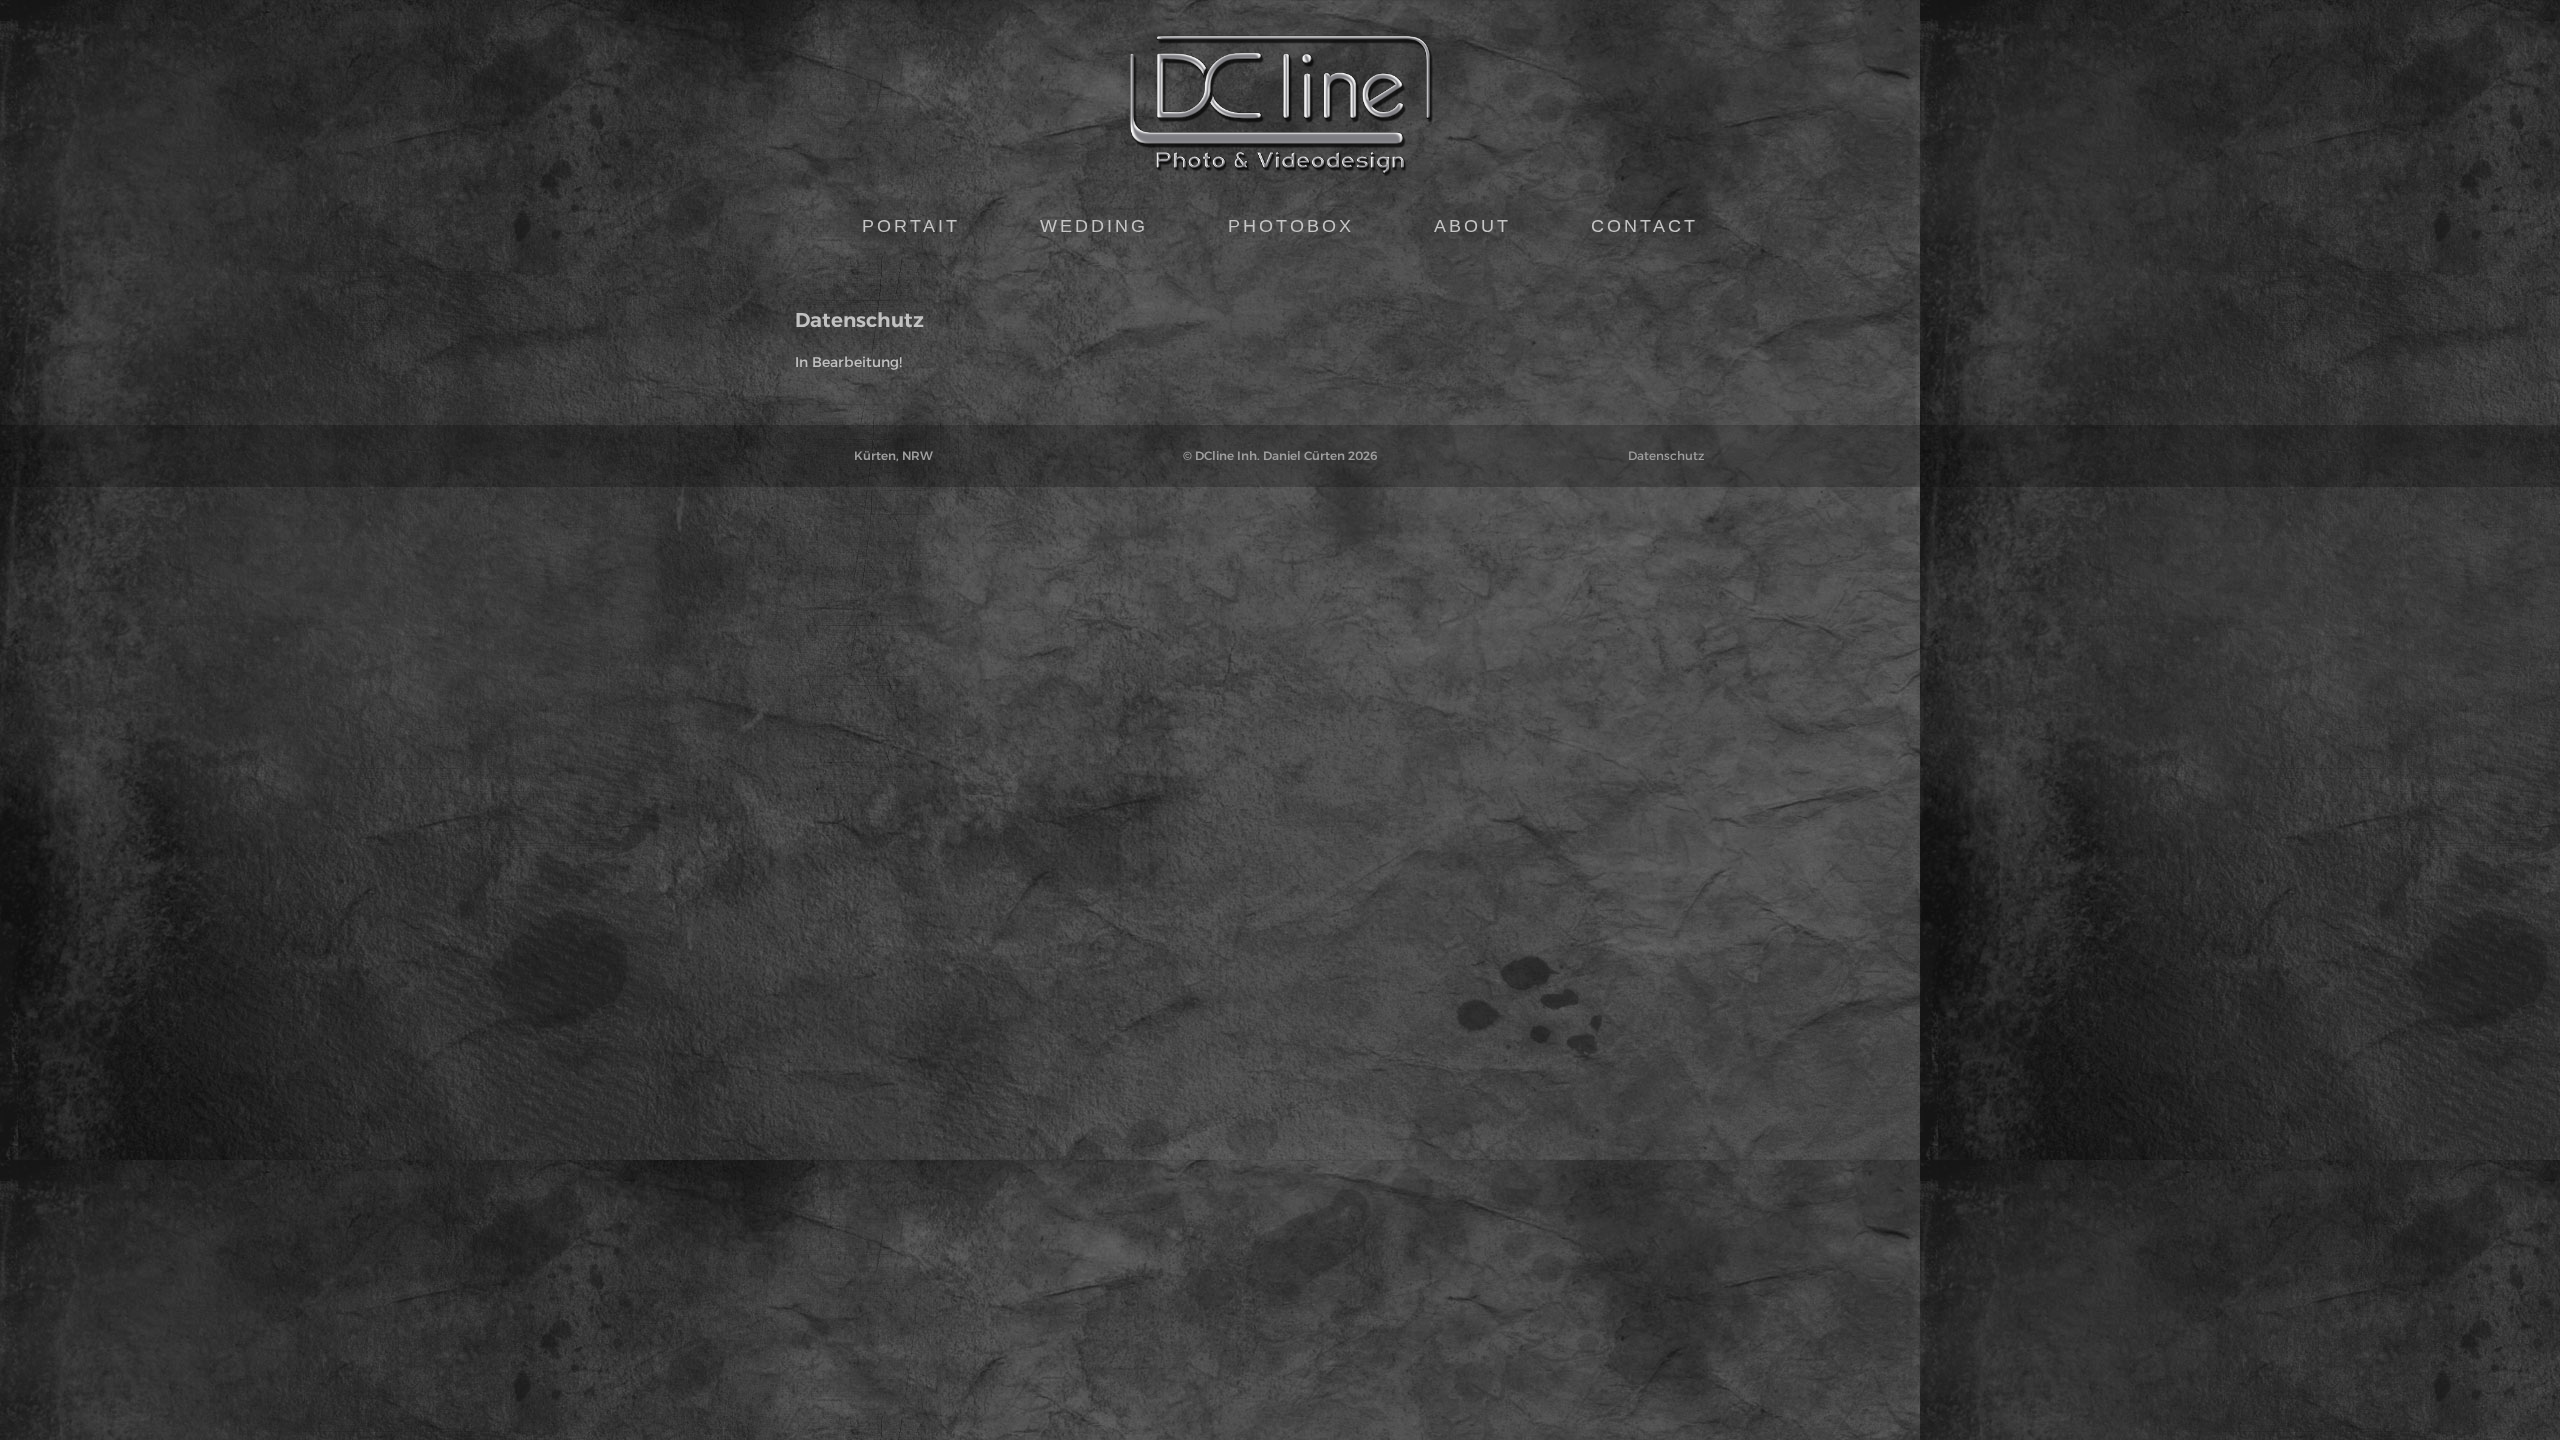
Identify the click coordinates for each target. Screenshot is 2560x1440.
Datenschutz (1666, 455)
